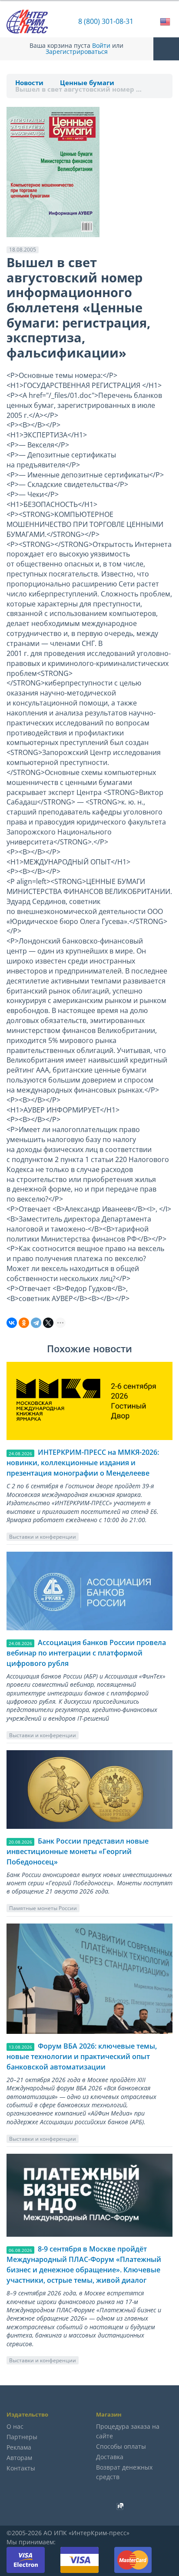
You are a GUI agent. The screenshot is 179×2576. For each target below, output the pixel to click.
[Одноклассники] (24, 1323)
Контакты (21, 2468)
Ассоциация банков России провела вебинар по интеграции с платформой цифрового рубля (86, 1653)
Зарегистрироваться (77, 52)
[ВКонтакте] (12, 1323)
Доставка (110, 2457)
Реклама (19, 2447)
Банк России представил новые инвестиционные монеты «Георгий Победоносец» (78, 1851)
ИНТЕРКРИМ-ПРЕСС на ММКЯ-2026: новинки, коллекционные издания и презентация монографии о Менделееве (83, 1463)
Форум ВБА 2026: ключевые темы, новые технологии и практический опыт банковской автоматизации (82, 2056)
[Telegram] (36, 1323)
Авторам (19, 2458)
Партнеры (22, 2437)
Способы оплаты (121, 2446)
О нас (15, 2426)
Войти (101, 46)
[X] (48, 1323)
